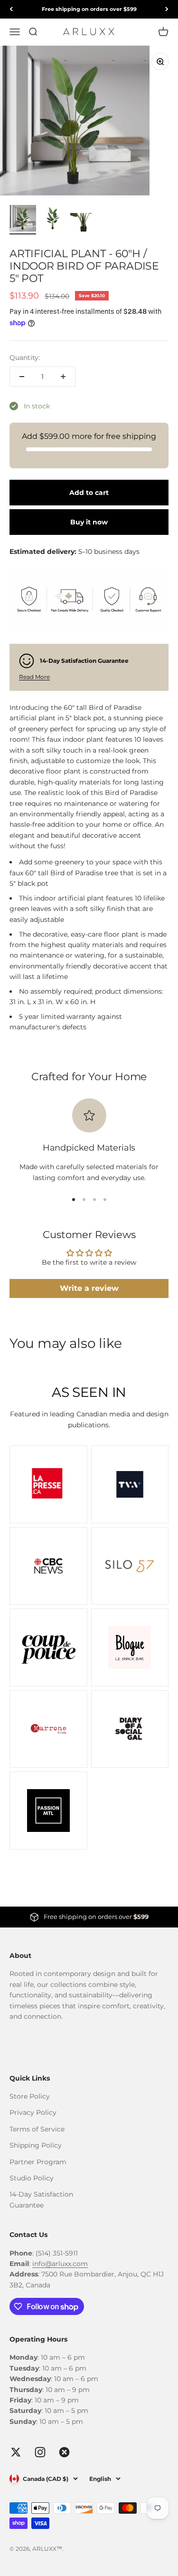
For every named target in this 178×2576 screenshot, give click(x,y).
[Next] (167, 9)
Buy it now (89, 522)
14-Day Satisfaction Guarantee (41, 2199)
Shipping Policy (36, 2145)
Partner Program (38, 2162)
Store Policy (30, 2096)
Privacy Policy (33, 2112)
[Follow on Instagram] (40, 2452)
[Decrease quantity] (22, 377)
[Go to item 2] (53, 220)
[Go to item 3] (84, 224)
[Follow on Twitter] (16, 2452)
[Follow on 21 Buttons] (64, 2452)
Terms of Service (37, 2129)
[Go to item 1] (23, 220)
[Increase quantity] (63, 377)
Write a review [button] (89, 1288)
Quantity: (25, 358)
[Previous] (11, 9)
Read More (34, 677)
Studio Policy (32, 2178)
